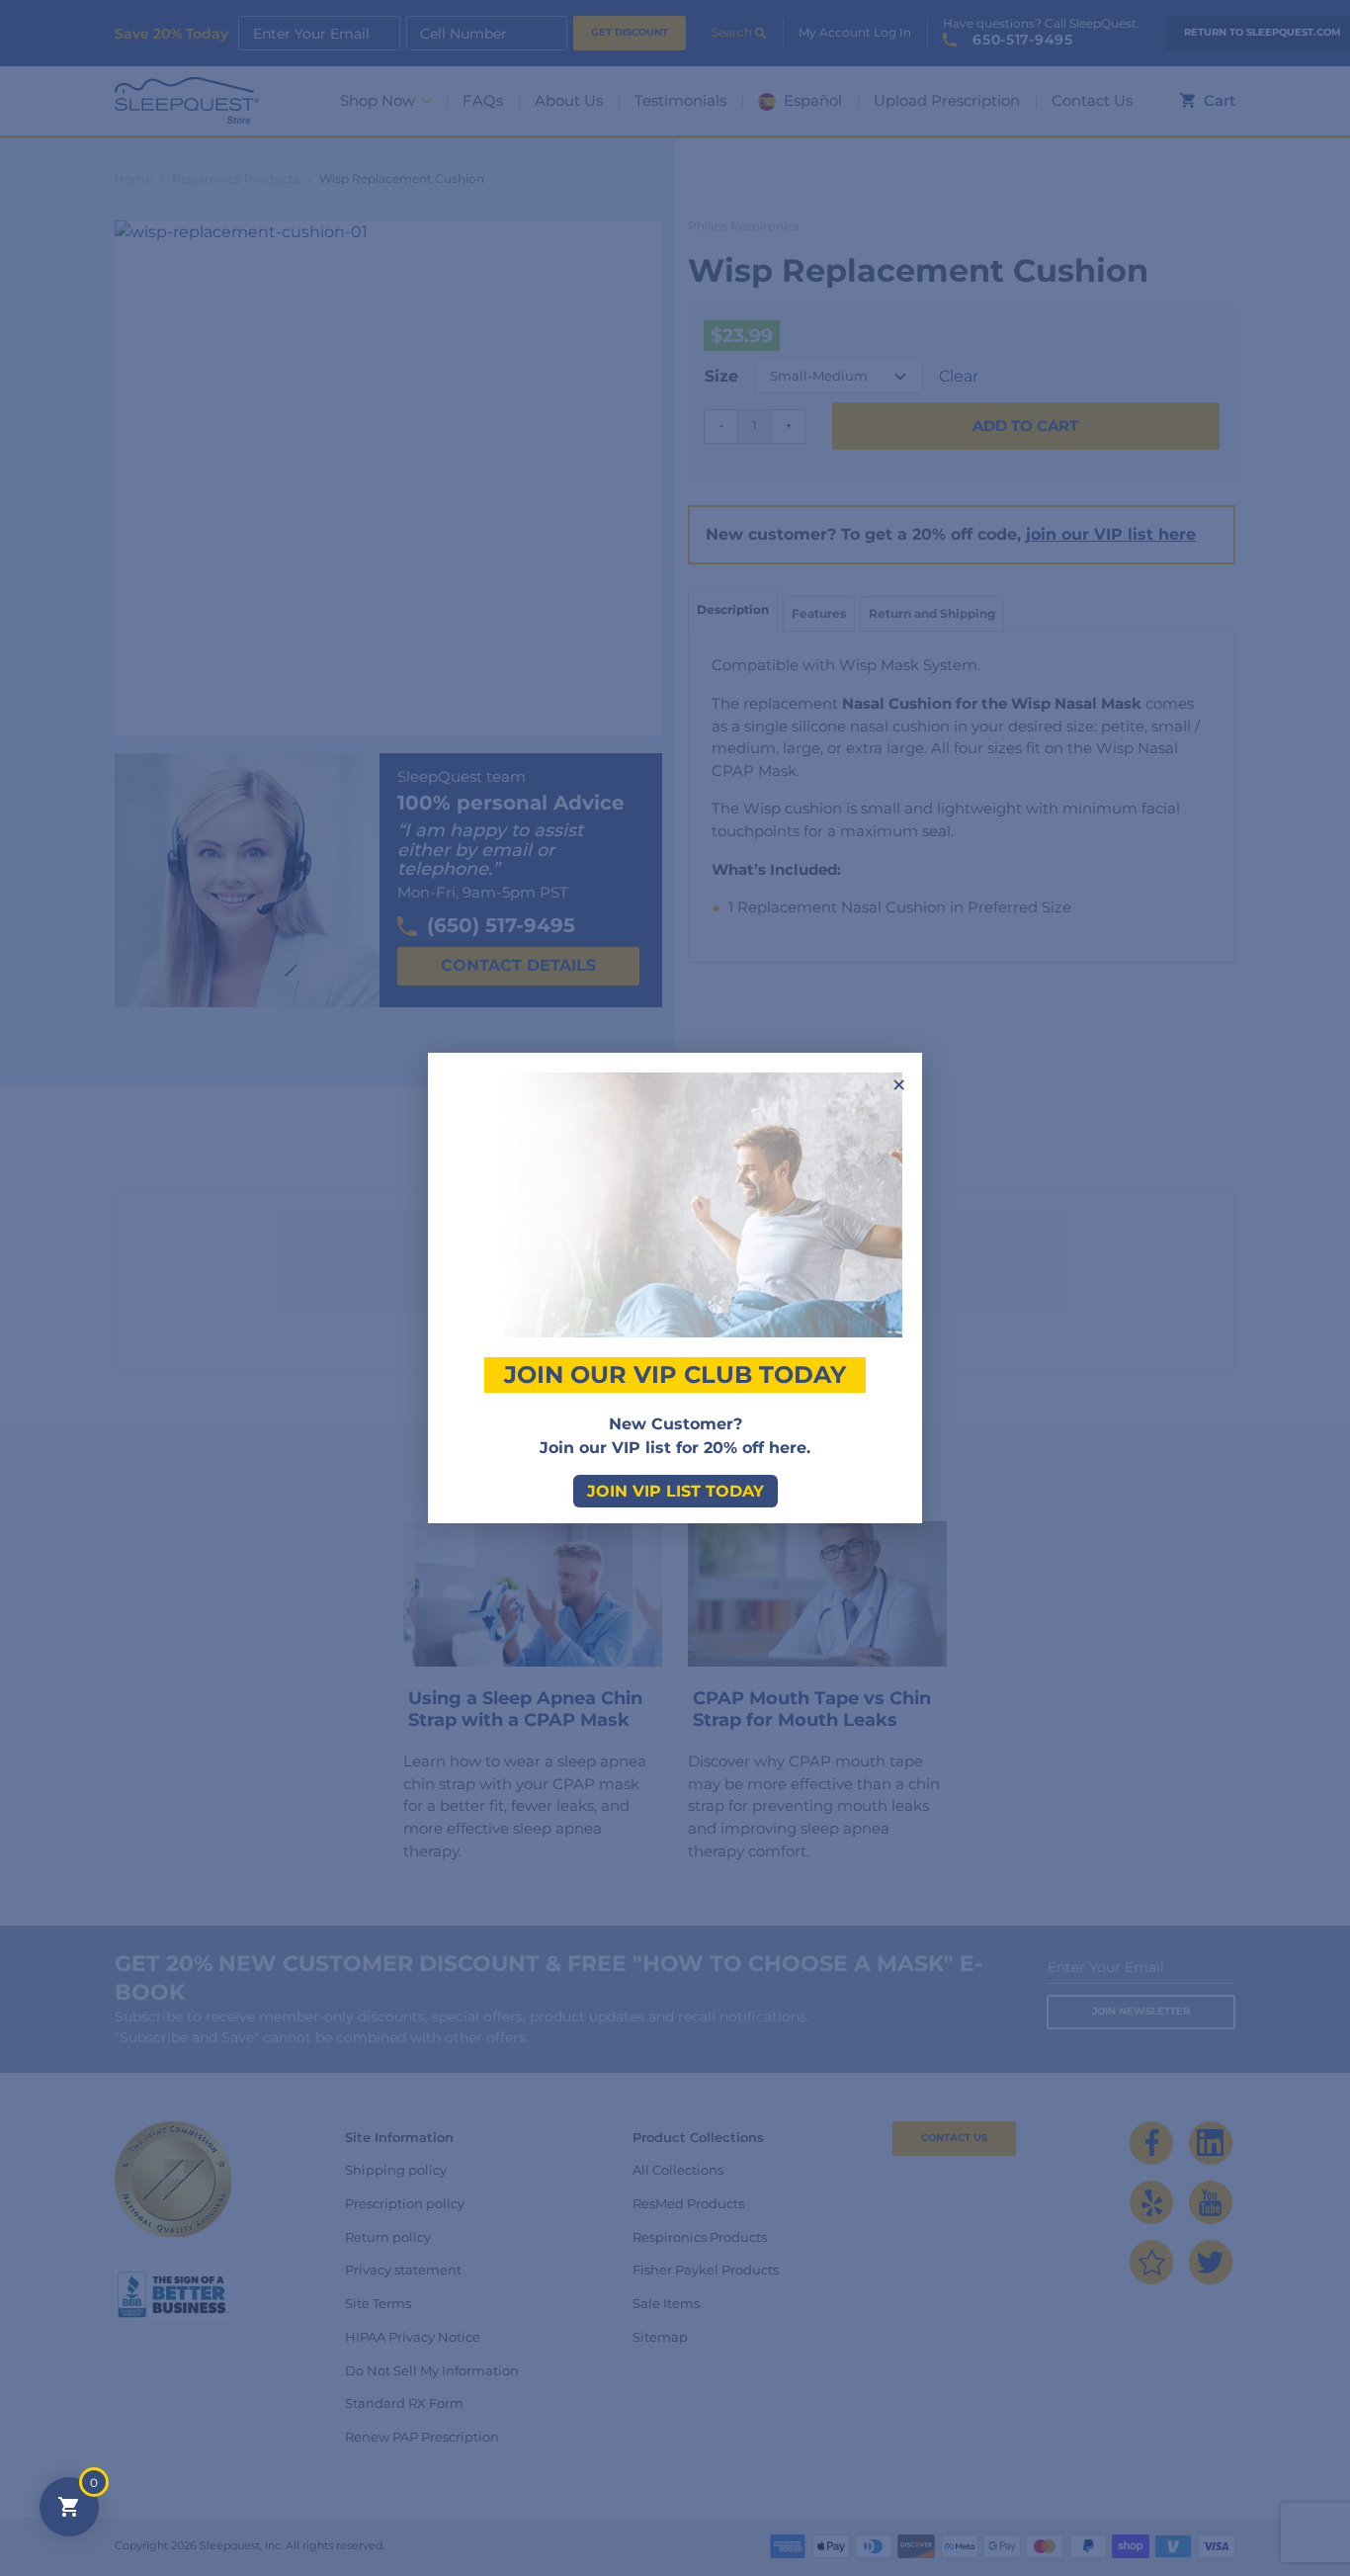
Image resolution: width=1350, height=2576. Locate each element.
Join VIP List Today (675, 1491)
